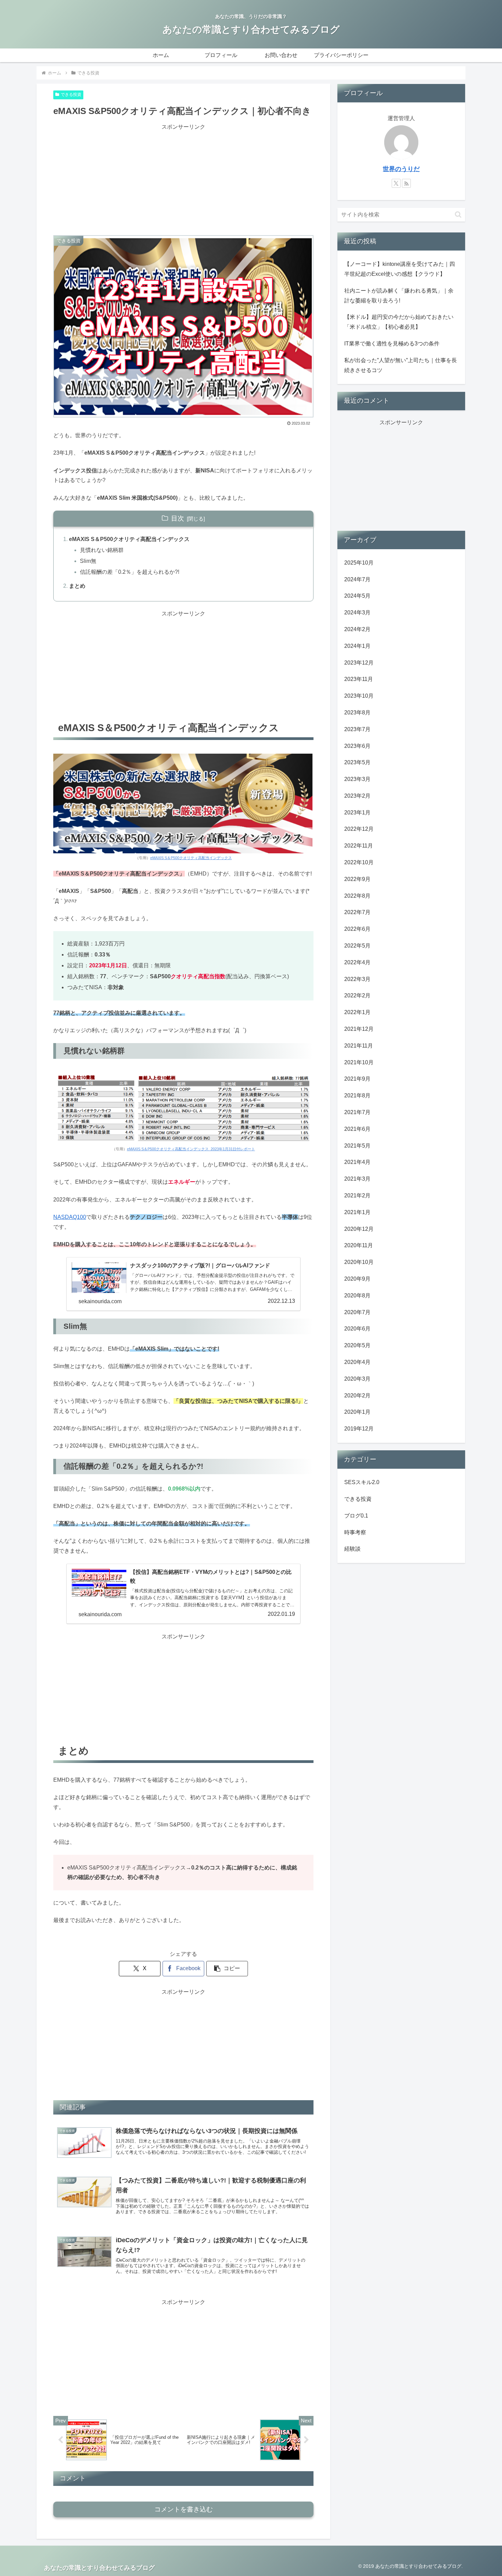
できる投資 (71, 95)
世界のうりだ (401, 169)
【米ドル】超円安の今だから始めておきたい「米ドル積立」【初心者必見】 (399, 322)
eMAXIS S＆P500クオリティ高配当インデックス (129, 539)
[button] (227, 1969)
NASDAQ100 (70, 1217)
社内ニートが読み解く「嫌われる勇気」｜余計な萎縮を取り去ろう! (399, 296)
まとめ (77, 586)
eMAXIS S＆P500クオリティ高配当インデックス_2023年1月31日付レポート (191, 1149)
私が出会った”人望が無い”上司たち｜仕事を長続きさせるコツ (401, 365)
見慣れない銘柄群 (102, 550)
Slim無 (88, 561)
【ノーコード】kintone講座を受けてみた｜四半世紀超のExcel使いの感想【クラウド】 (400, 269)
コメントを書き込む (184, 2509)
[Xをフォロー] (396, 183)
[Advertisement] (183, 180)
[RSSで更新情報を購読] (406, 183)
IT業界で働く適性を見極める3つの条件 (392, 344)
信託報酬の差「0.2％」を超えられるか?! (130, 572)
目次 (178, 518)
